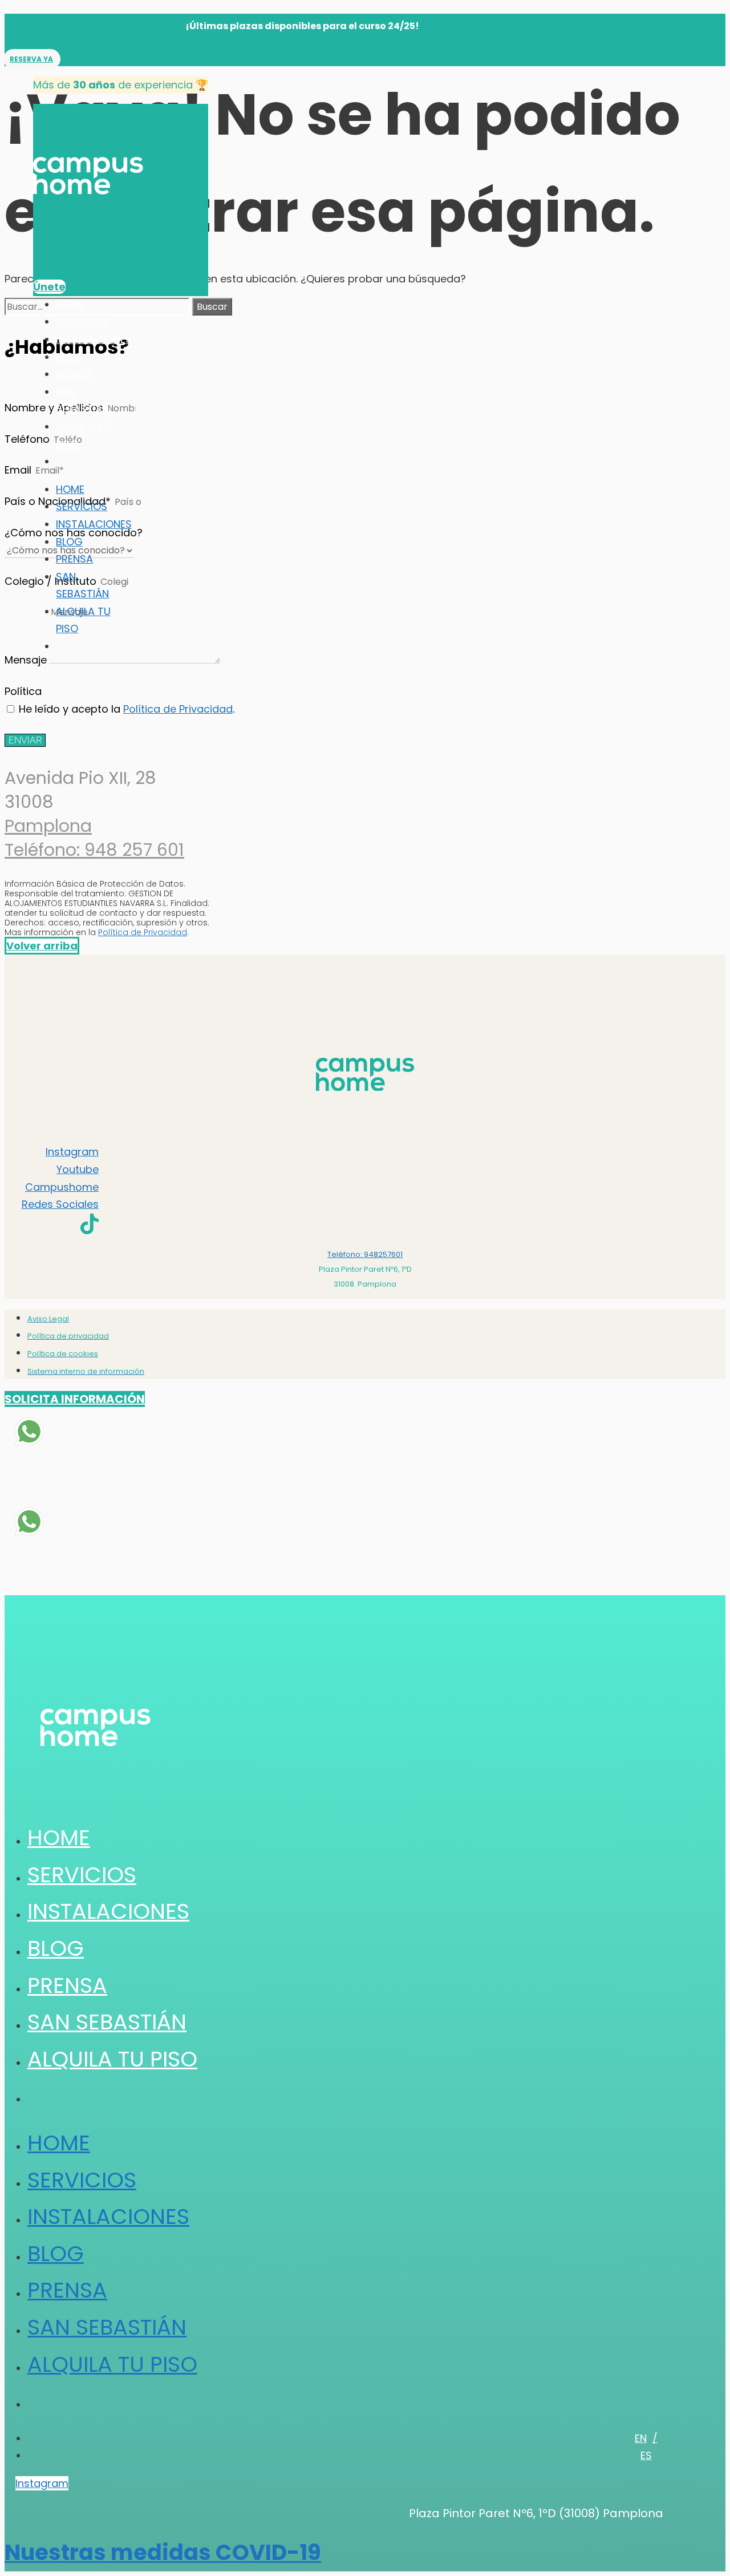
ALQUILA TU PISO (112, 2059)
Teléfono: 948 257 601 (94, 850)
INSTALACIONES (94, 339)
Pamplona (48, 826)
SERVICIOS (82, 322)
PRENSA (74, 374)
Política (23, 691)
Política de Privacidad (178, 709)
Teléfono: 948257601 (365, 1254)
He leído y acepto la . (127, 709)
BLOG (69, 357)
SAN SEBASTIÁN (107, 2022)
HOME (70, 304)
